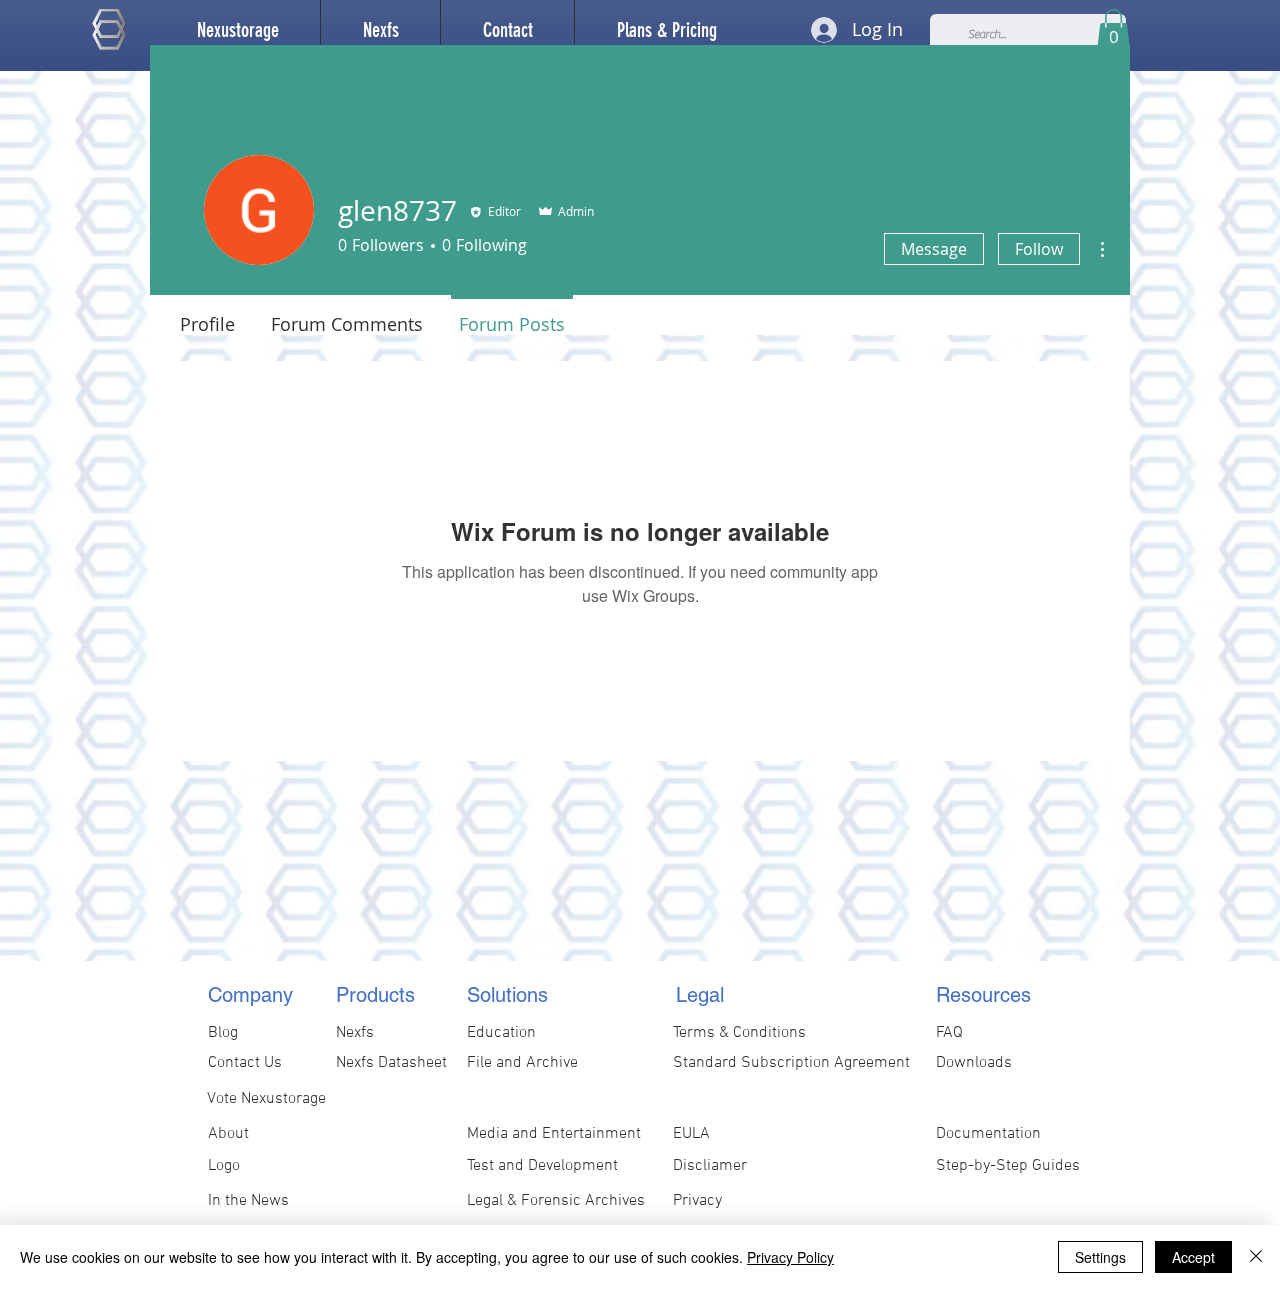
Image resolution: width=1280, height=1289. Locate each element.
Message (934, 249)
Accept (1193, 1257)
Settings (1100, 1257)
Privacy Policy (790, 1257)
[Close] (1256, 1257)
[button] (380, 30)
